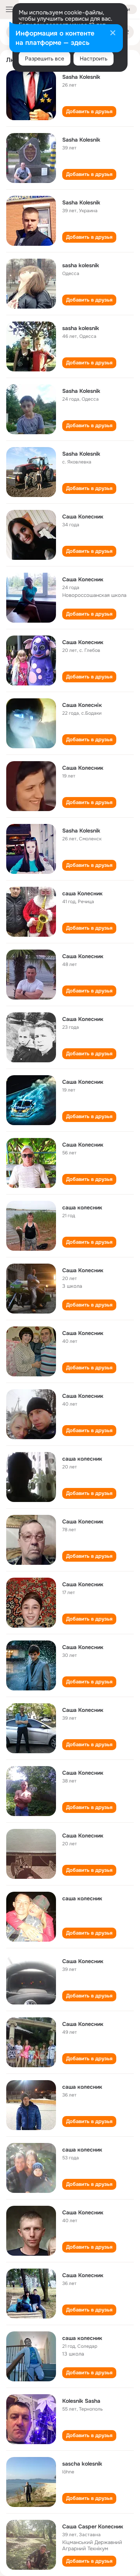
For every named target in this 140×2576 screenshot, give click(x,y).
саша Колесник (82, 893)
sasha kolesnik (81, 265)
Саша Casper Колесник (93, 2526)
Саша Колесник (83, 517)
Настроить (94, 59)
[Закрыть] (113, 34)
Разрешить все (45, 59)
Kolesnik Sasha (81, 2401)
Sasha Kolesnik (81, 77)
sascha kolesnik (82, 2464)
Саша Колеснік (82, 705)
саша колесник (82, 1207)
